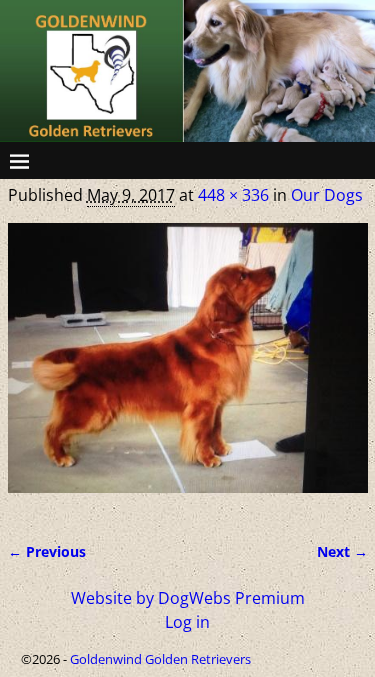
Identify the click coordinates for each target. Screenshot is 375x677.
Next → (342, 551)
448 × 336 (233, 195)
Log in (187, 622)
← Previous (47, 551)
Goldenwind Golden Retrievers (160, 659)
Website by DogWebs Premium (188, 598)
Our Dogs (327, 195)
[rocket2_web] (188, 370)
